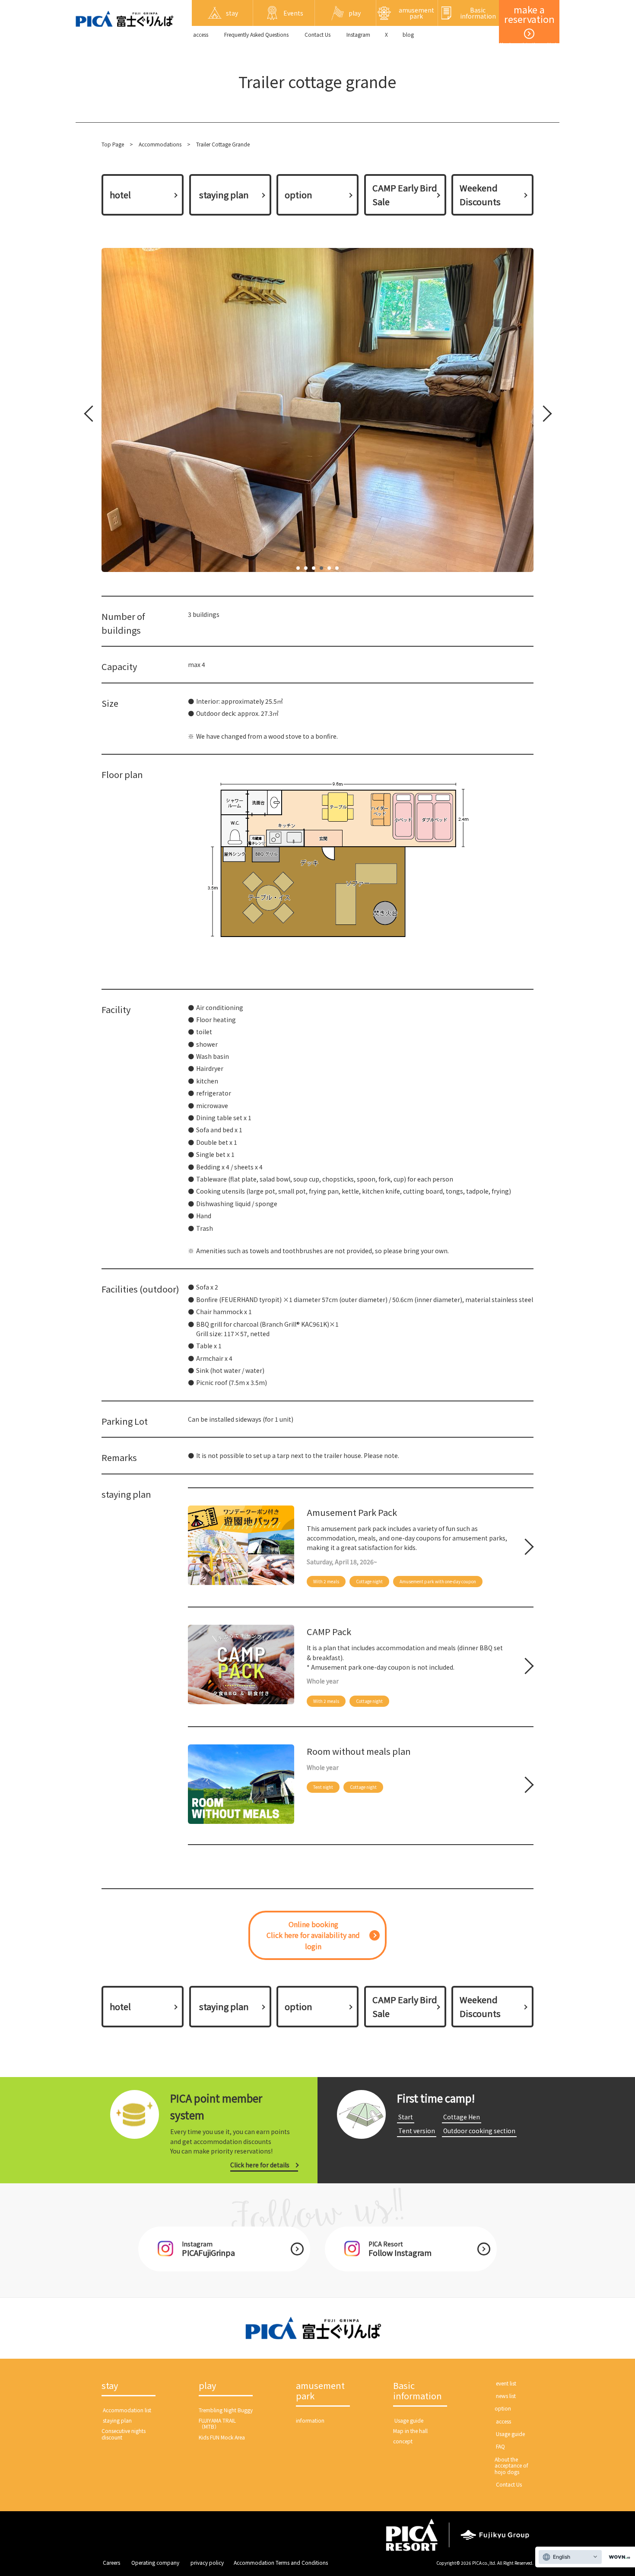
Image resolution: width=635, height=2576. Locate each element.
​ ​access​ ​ (201, 34)
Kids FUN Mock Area (222, 2437)
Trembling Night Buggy (226, 2410)
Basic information (418, 2391)
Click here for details (260, 2165)
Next (542, 415)
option (298, 195)
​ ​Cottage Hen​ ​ (462, 2117)
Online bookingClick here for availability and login (313, 1935)
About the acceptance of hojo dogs (511, 2465)
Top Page (113, 144)
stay (110, 2386)
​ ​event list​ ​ (506, 2383)
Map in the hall (410, 2431)
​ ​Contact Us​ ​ (317, 34)
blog (408, 34)
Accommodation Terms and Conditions (281, 2562)
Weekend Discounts (480, 195)
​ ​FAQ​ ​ (500, 2446)
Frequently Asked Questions (256, 34)
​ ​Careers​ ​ (111, 2562)
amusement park (320, 2391)
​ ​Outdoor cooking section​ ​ (479, 2131)
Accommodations (160, 144)
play (207, 2386)
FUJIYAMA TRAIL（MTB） (217, 2423)
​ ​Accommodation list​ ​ (127, 2410)
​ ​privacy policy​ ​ (207, 2562)
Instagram (358, 34)
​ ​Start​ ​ (406, 2117)
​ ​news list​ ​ (506, 2396)
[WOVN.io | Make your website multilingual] (618, 2557)
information (310, 2420)
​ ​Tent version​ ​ (417, 2131)
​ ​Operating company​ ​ (155, 2562)
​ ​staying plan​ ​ (224, 195)
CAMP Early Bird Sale (405, 195)
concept (403, 2441)
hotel (120, 195)
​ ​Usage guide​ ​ (409, 2420)
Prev (91, 415)
